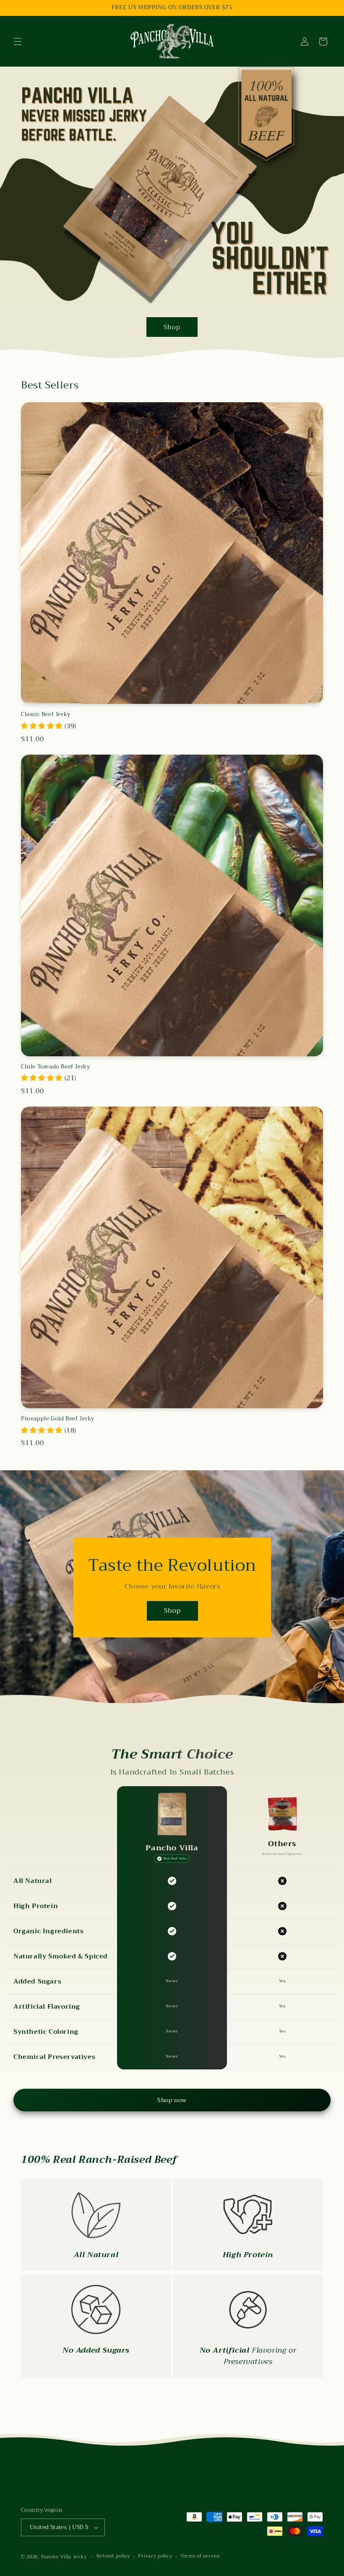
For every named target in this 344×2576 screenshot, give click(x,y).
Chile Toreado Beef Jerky (55, 1067)
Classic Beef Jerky (46, 715)
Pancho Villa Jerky (64, 2557)
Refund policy (113, 2556)
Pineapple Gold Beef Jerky (58, 1419)
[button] (18, 41)
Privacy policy (155, 2556)
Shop (172, 327)
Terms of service (200, 2556)
